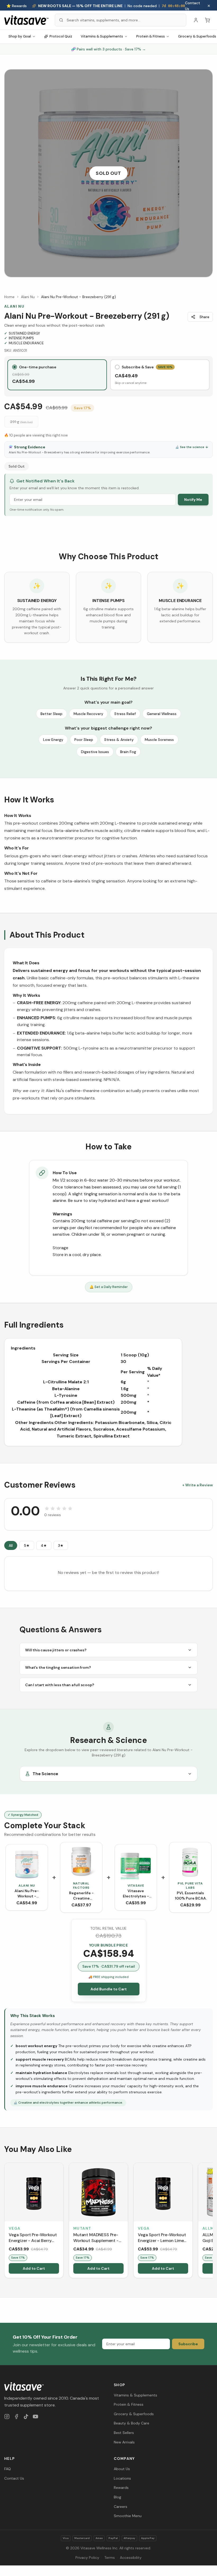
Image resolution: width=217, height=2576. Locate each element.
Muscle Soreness (159, 740)
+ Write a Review (198, 1485)
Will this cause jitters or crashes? (56, 1650)
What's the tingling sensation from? (58, 1667)
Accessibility (131, 2558)
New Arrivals (124, 2442)
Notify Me (193, 500)
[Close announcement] (209, 6)
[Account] (196, 20)
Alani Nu (28, 297)
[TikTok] (26, 2417)
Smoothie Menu (128, 2516)
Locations (122, 2478)
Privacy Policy (87, 2558)
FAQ (8, 2469)
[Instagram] (7, 2417)
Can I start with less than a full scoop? (60, 1685)
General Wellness (162, 714)
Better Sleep (51, 714)
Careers (121, 2507)
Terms (110, 2558)
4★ (44, 1545)
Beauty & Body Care (132, 2423)
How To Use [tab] (65, 1173)
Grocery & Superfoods (134, 2414)
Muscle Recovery (88, 714)
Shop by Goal (20, 36)
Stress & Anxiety (119, 740)
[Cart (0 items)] (207, 20)
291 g (21, 422)
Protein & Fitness (151, 36)
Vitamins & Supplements (102, 36)
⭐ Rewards (17, 6)
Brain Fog (128, 752)
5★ (27, 1545)
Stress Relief (125, 714)
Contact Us (193, 6)
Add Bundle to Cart (109, 1989)
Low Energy (53, 740)
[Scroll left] (5, 2221)
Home (9, 297)
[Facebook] (16, 2417)
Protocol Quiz (61, 36)
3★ (61, 1545)
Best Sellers (124, 2433)
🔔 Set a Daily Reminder (109, 1287)
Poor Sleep (84, 740)
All (11, 1545)
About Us (122, 2469)
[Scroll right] (212, 2221)
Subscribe (188, 2344)
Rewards (121, 2488)
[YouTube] (35, 2417)
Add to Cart (34, 2268)
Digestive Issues (95, 752)
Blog (117, 2497)
